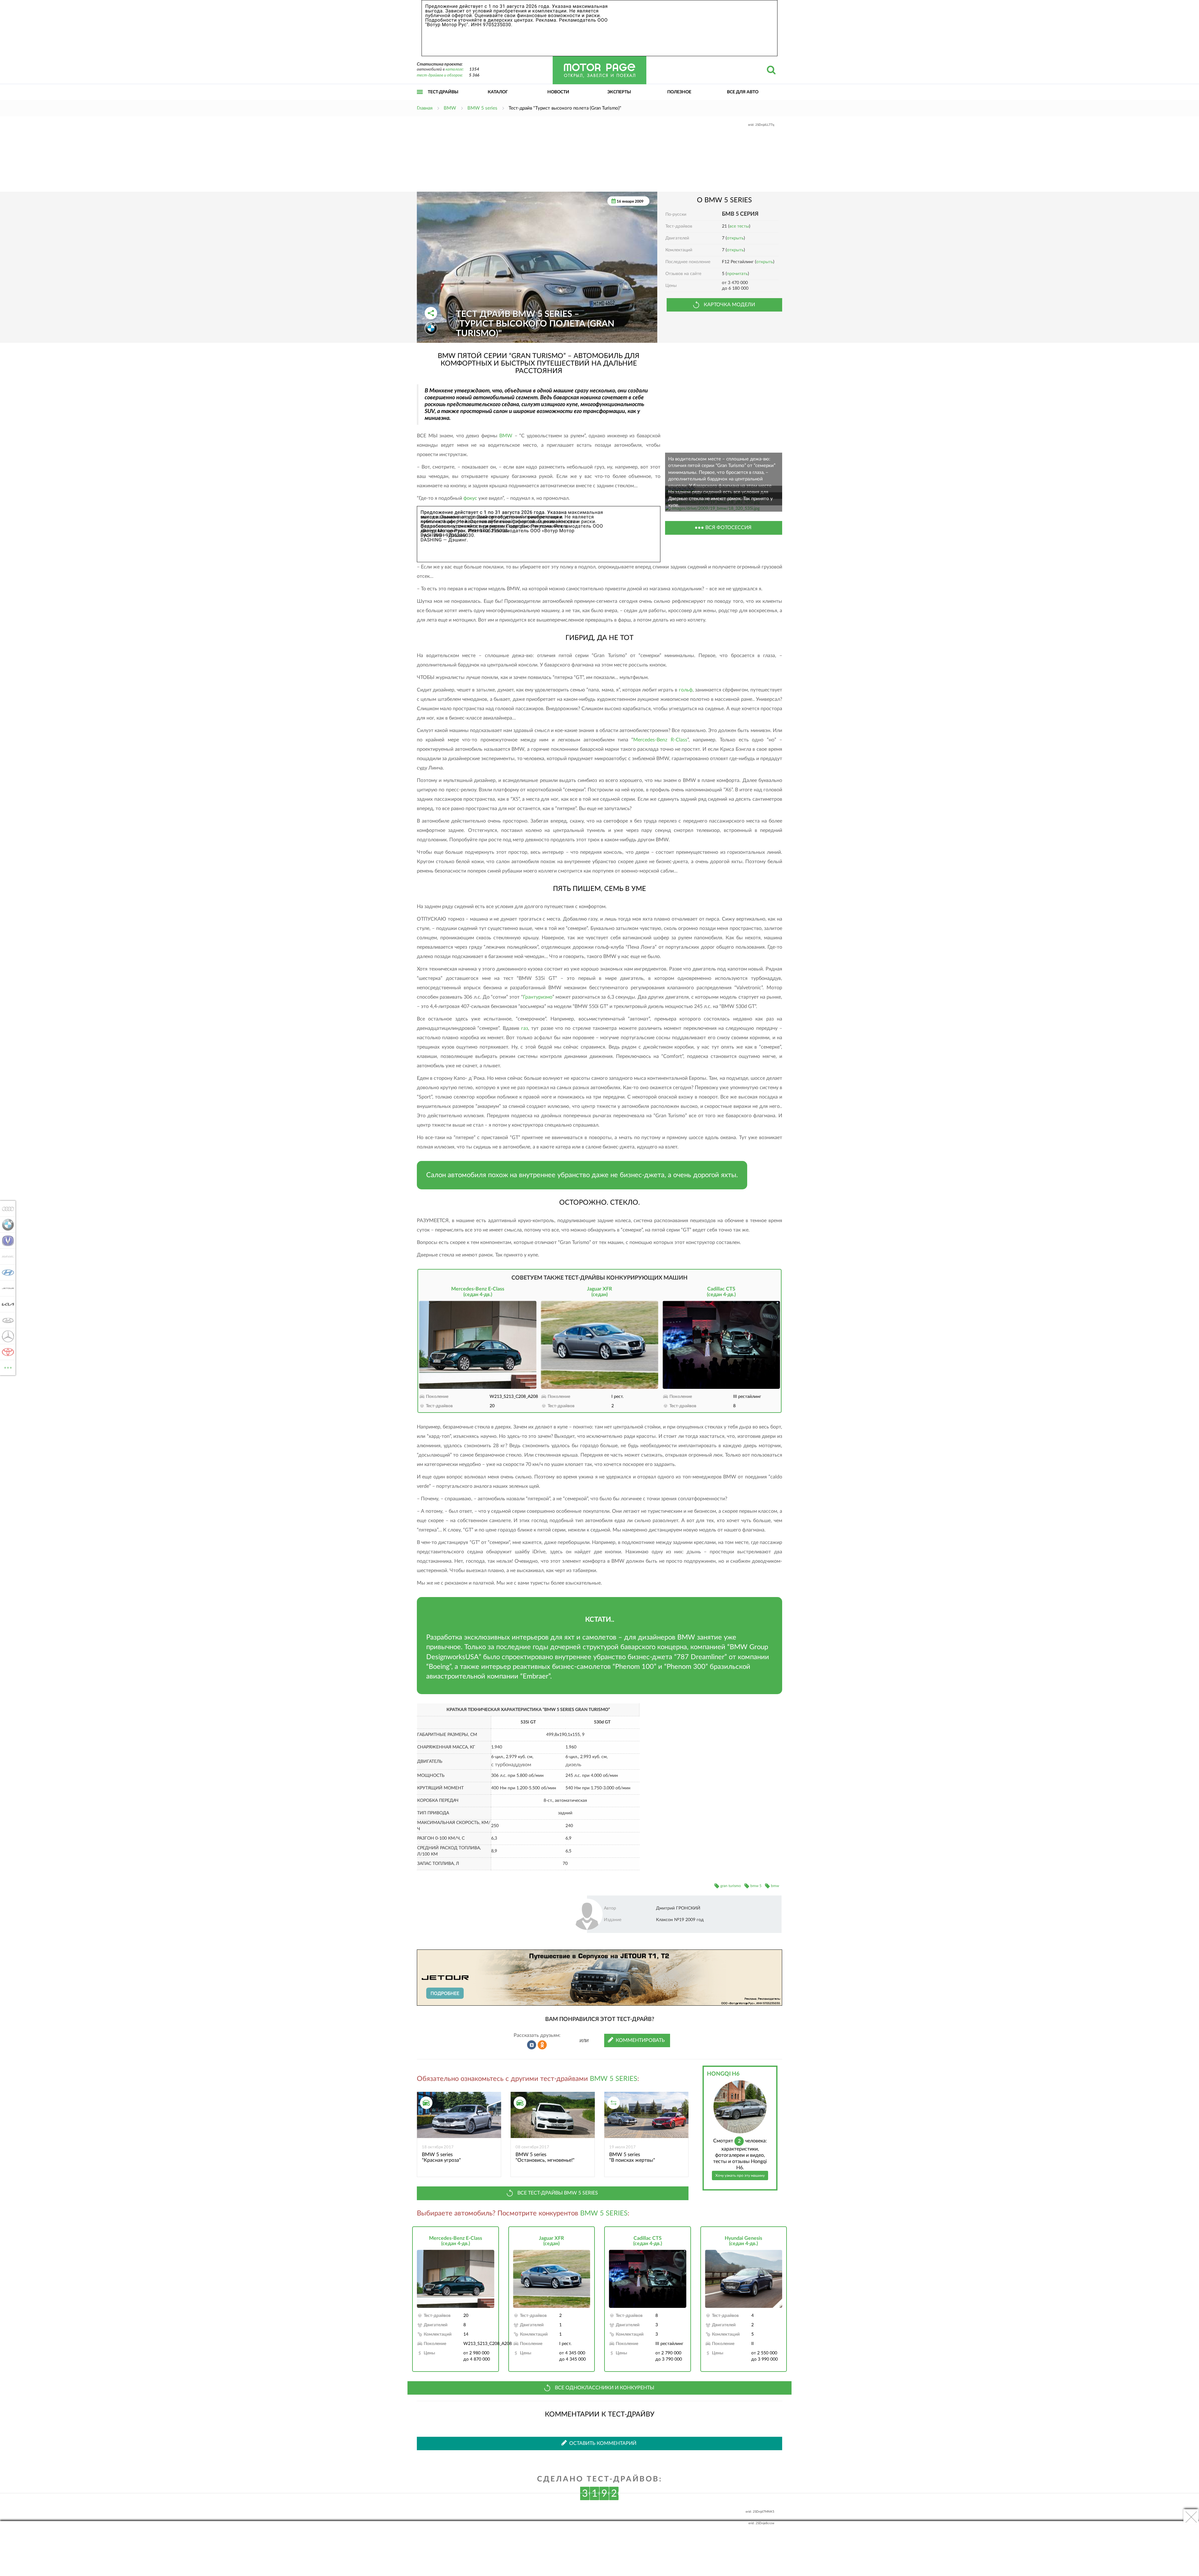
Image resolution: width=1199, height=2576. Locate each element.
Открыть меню (420, 99)
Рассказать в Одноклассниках (542, 2045)
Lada (6, 1320)
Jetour (6, 1288)
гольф (686, 690)
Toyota (6, 1352)
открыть (735, 238)
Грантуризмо (538, 997)
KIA (6, 1304)
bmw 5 (756, 1886)
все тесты (739, 226)
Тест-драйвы (443, 92)
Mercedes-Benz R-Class (660, 740)
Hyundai (6, 1272)
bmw (775, 1886)
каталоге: (455, 69)
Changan (6, 1241)
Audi (6, 1209)
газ (525, 1028)
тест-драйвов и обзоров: (440, 75)
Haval (6, 1256)
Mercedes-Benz (6, 1336)
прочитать (737, 274)
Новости (558, 92)
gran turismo (731, 1886)
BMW (506, 436)
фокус (470, 498)
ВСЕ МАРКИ (8, 1365)
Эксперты (619, 92)
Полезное (679, 92)
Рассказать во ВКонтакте (532, 2045)
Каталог (498, 92)
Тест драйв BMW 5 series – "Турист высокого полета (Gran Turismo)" (535, 324)
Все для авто (743, 92)
